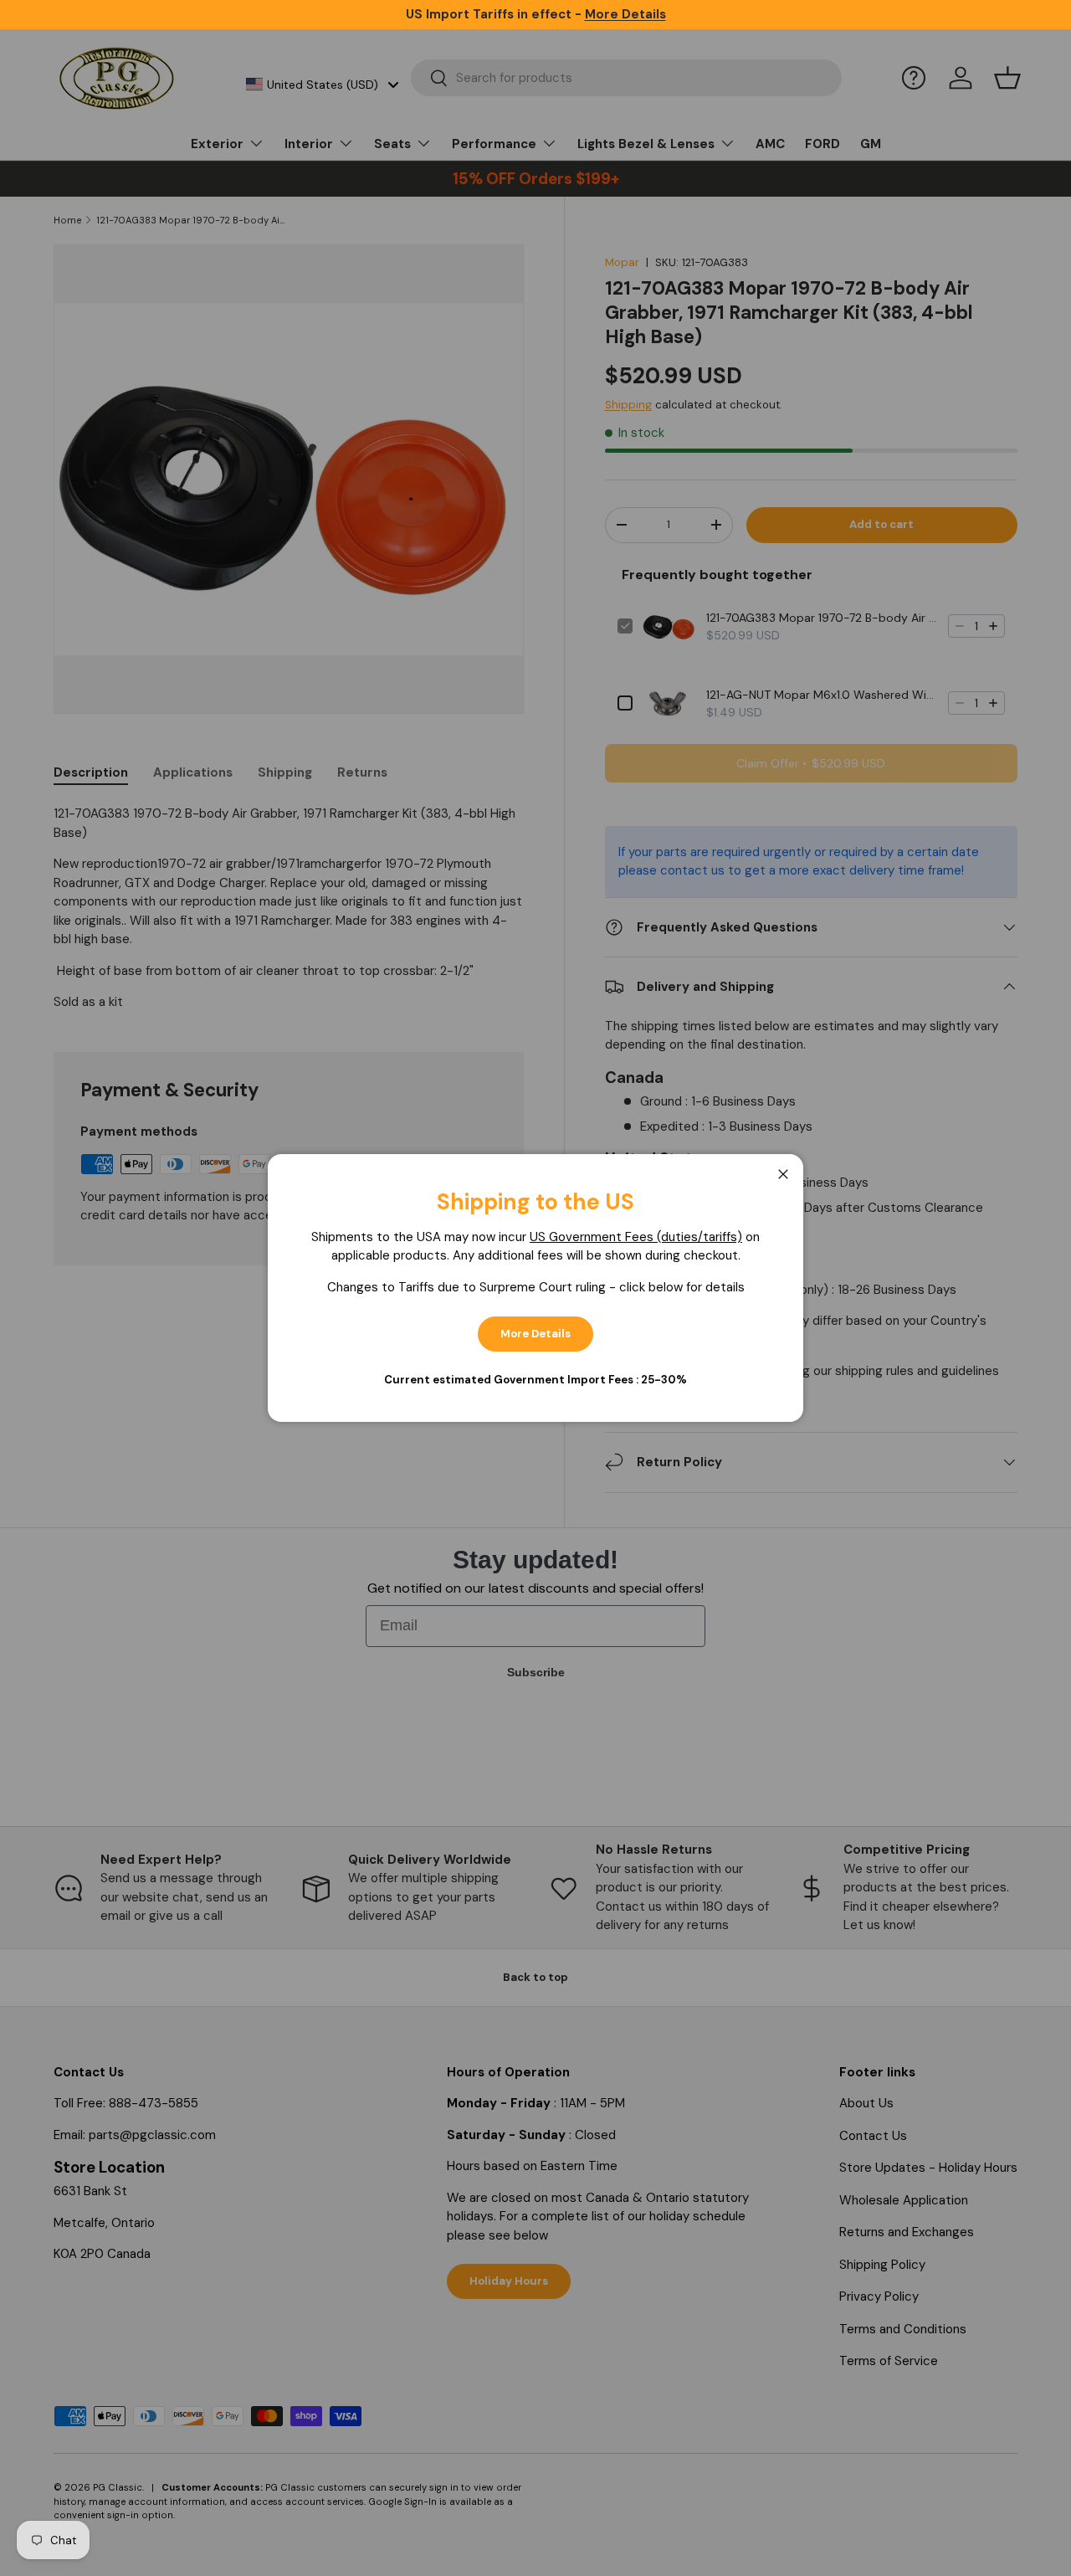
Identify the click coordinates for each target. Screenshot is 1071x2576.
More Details (535, 1334)
